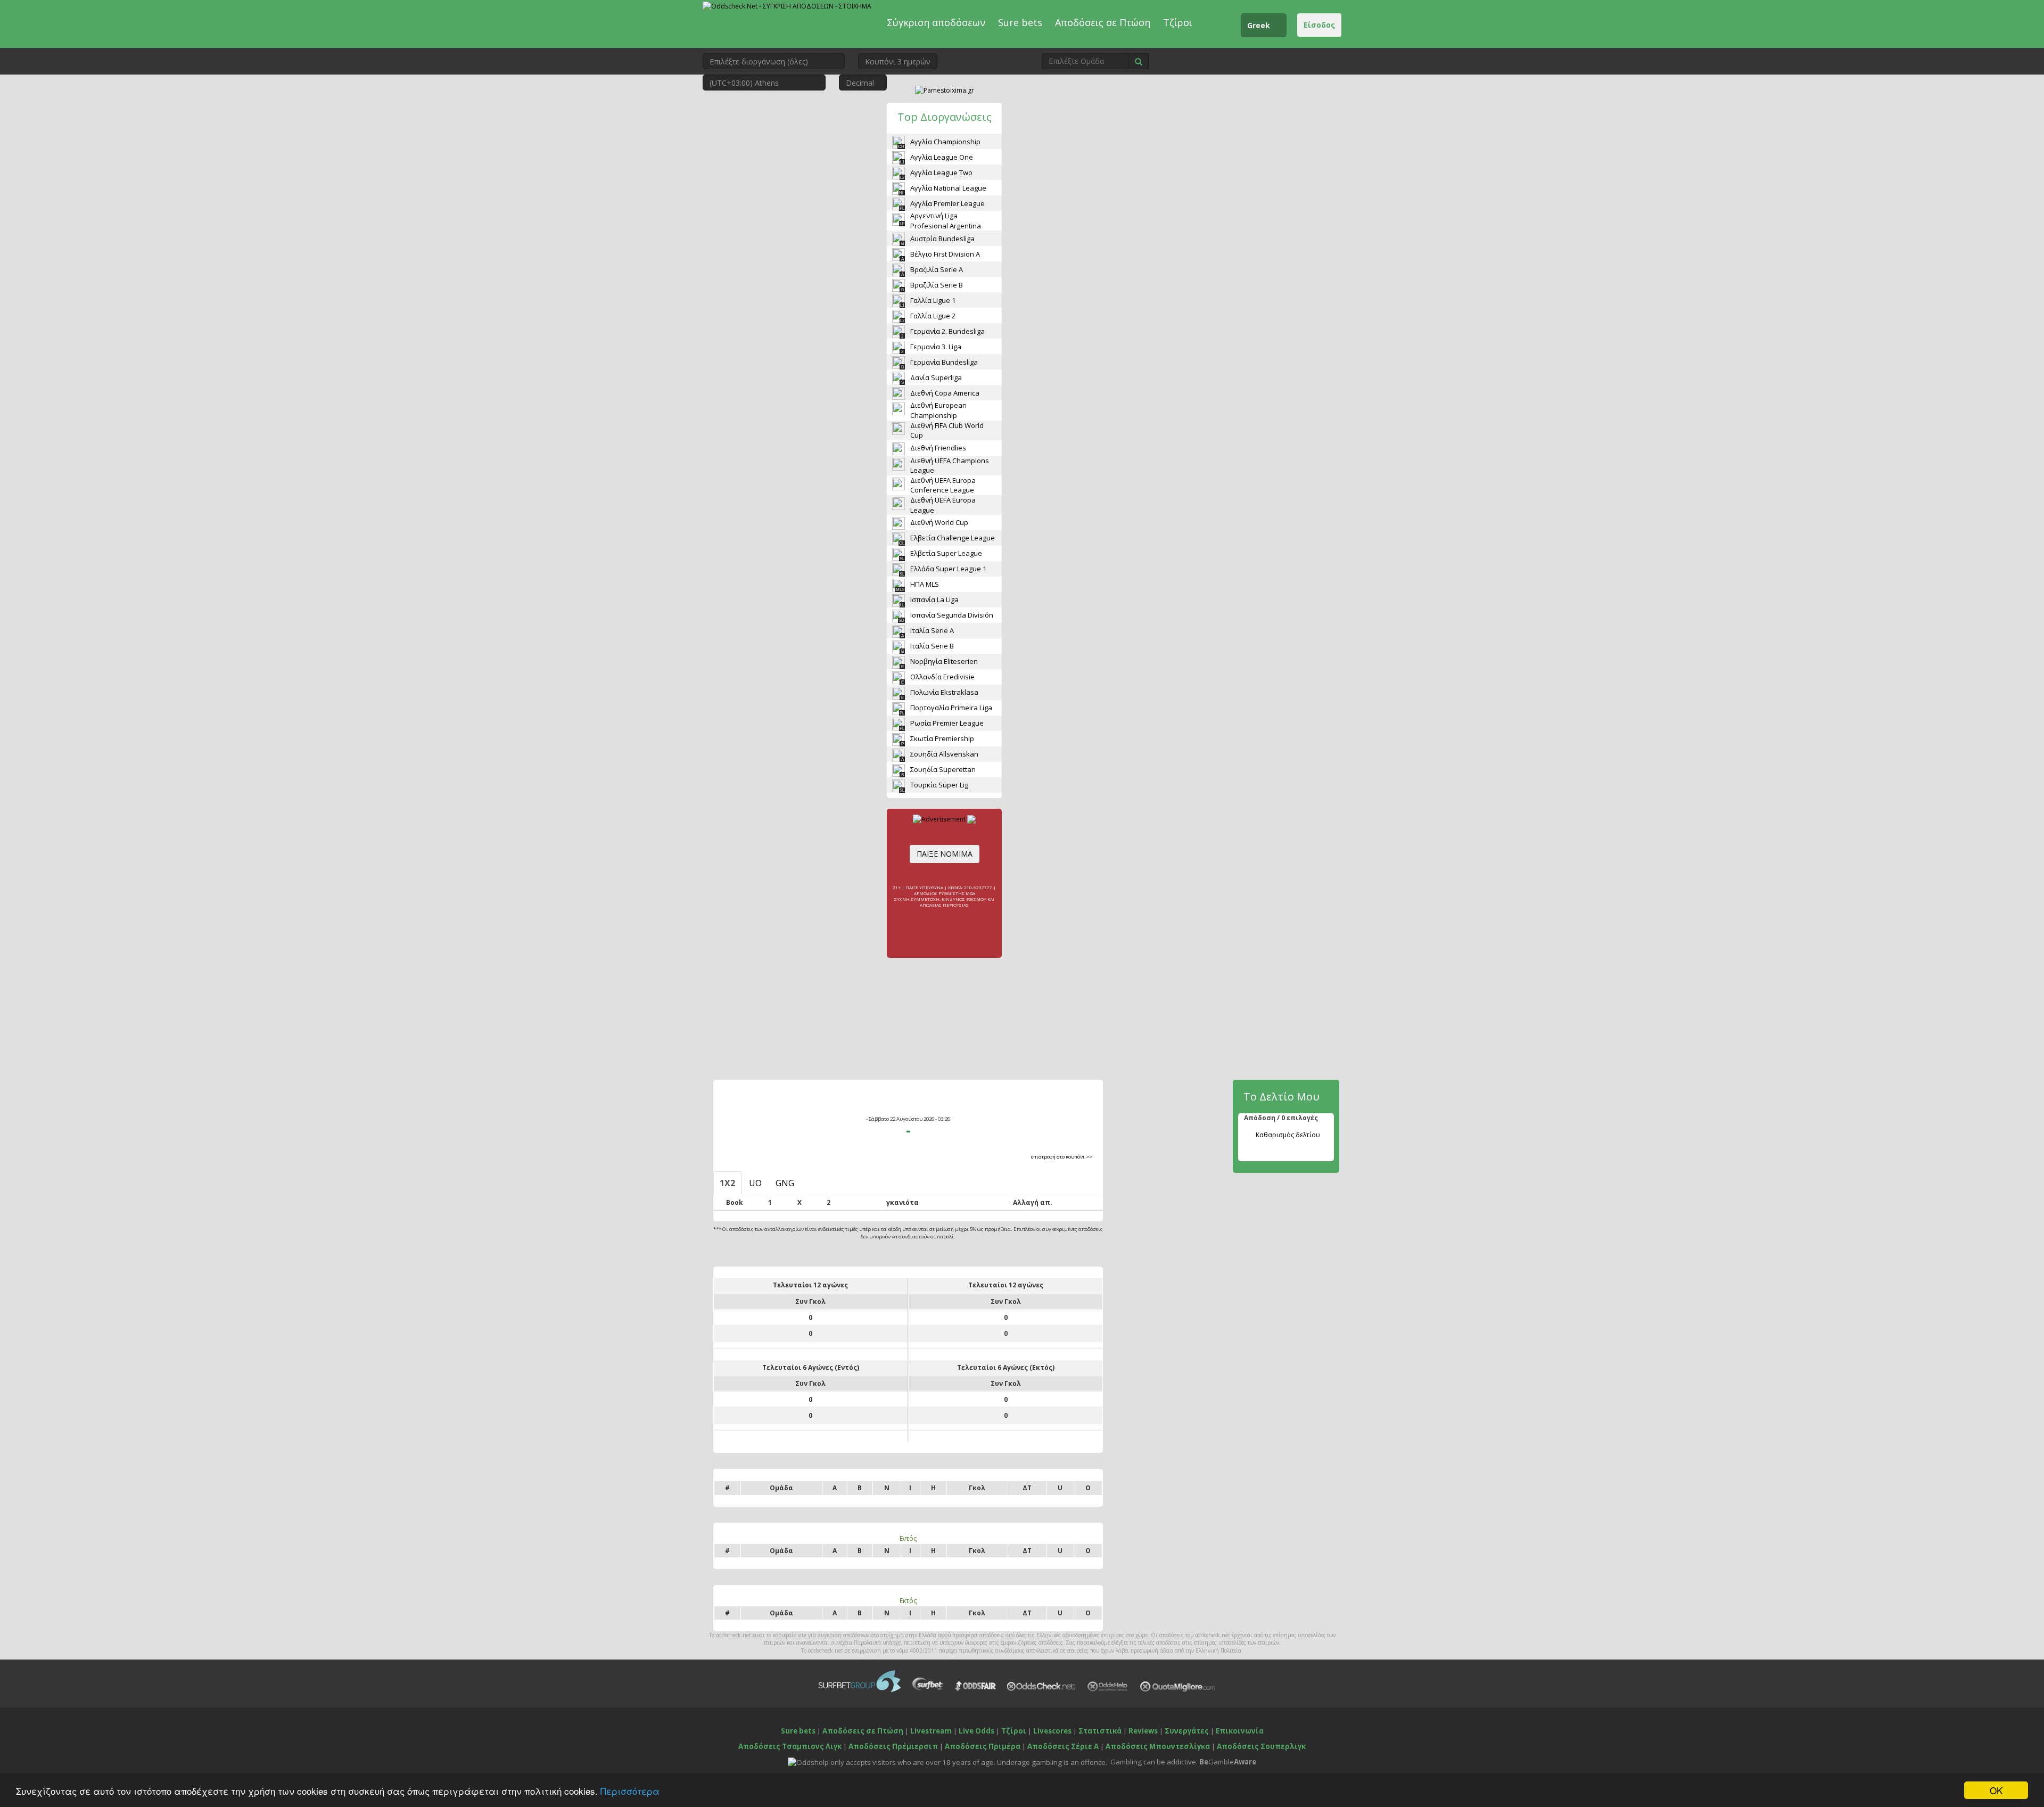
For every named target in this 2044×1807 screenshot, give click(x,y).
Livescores (1052, 1731)
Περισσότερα (630, 1791)
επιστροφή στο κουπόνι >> (1062, 1157)
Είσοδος (1319, 25)
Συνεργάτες (1187, 1731)
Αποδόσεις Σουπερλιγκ (1261, 1746)
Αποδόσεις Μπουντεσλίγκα (1158, 1746)
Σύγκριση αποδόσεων (936, 22)
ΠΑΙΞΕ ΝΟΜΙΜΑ (945, 854)
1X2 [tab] (727, 1183)
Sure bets (1020, 22)
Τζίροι (1178, 22)
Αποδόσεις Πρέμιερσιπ (893, 1746)
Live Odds (976, 1731)
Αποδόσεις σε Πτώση (1103, 22)
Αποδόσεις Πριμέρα (983, 1746)
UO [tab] (755, 1183)
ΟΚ (1996, 1790)
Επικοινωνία (1240, 1731)
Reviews (1143, 1731)
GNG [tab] (785, 1183)
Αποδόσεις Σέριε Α (1063, 1746)
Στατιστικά (1100, 1731)
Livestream (931, 1731)
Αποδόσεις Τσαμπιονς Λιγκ (790, 1746)
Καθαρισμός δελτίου (1288, 1135)
